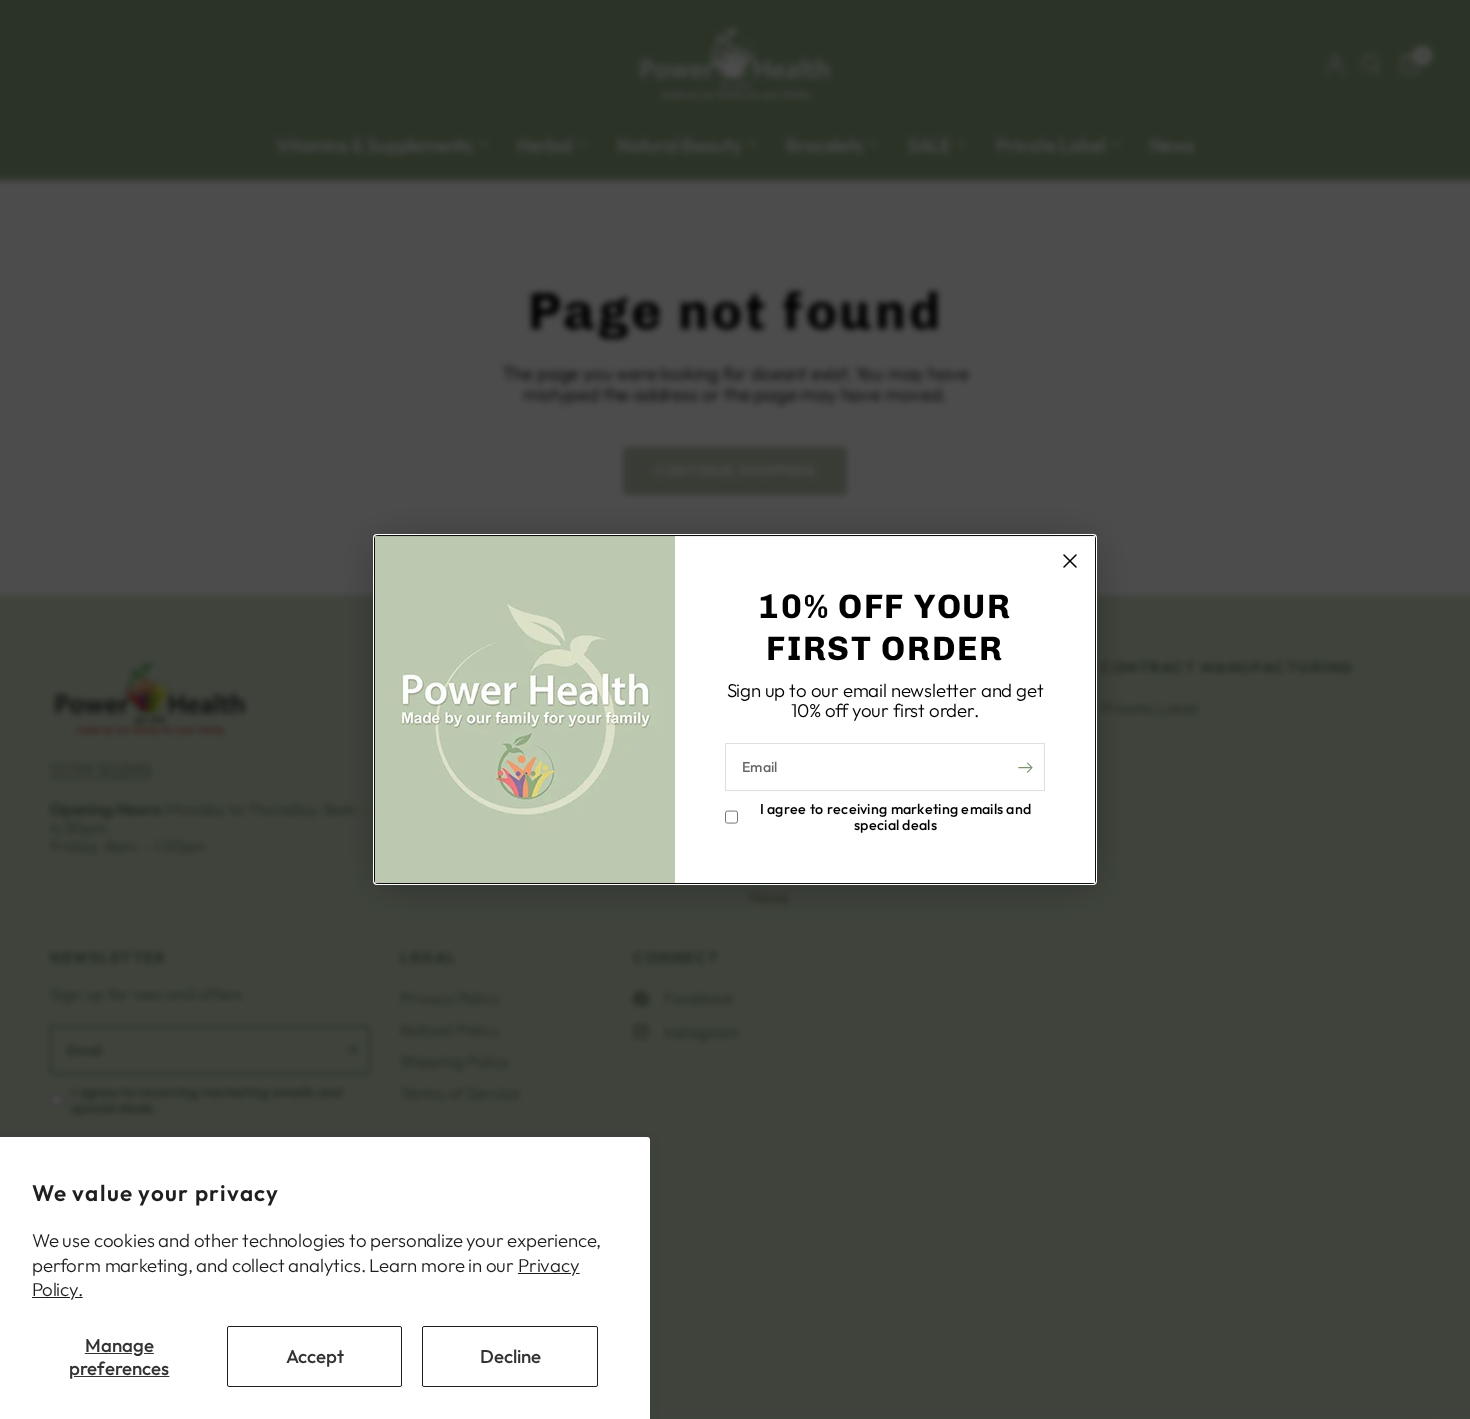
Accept (315, 1356)
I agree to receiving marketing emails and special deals (896, 817)
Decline (510, 1356)
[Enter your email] (1025, 767)
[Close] (1070, 561)
